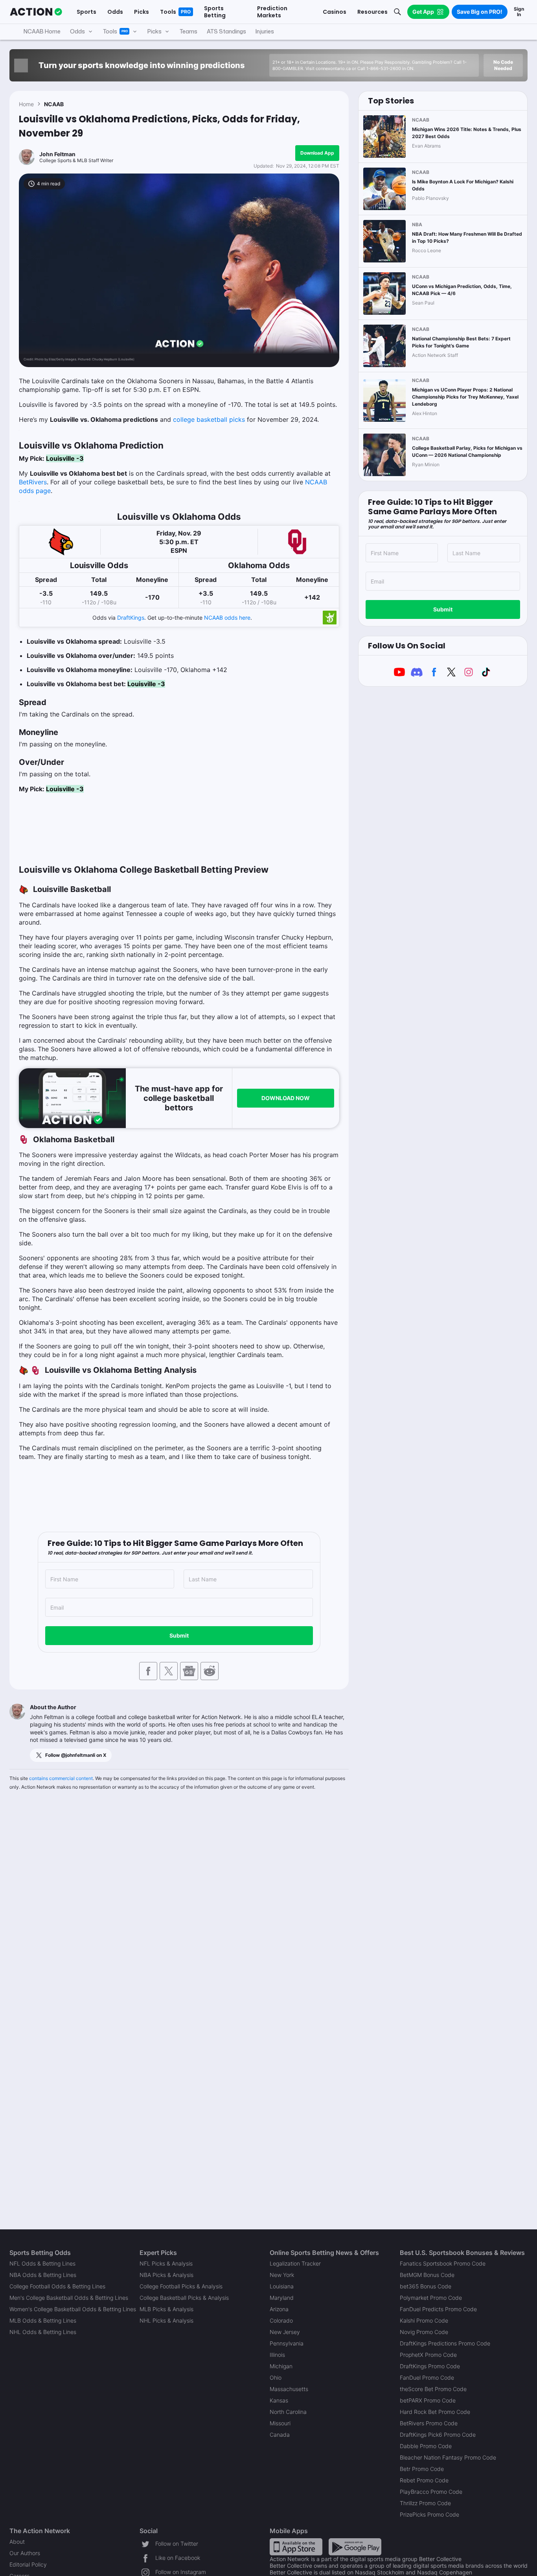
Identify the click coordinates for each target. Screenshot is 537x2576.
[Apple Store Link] (296, 2546)
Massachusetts (289, 2389)
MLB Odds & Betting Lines (43, 2320)
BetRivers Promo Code (429, 2423)
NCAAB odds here (227, 618)
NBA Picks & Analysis (166, 2275)
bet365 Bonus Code (426, 2286)
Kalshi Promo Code (424, 2320)
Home (26, 104)
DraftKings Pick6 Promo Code (438, 2435)
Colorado (281, 2320)
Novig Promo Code (424, 2332)
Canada (280, 2435)
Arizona (279, 2309)
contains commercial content (61, 1778)
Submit (179, 1635)
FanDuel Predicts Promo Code (438, 2309)
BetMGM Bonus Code (427, 2275)
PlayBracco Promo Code (431, 2492)
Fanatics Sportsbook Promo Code (443, 2263)
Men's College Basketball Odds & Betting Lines (69, 2298)
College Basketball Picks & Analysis (184, 2298)
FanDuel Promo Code (427, 2377)
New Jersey (285, 2332)
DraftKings (131, 618)
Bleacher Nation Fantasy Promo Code (448, 2457)
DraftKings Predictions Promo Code (445, 2343)
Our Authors (25, 2553)
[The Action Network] (36, 12)
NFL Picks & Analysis (166, 2263)
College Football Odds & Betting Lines (57, 2286)
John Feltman (57, 154)
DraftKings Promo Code (430, 2366)
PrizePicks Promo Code (429, 2514)
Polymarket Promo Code (431, 2298)
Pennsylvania (287, 2343)
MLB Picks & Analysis (166, 2309)
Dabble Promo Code (426, 2446)
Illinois (277, 2355)
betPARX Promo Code (428, 2400)
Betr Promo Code (422, 2469)
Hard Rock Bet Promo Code (435, 2412)
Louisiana (282, 2286)
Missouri (280, 2423)
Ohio (276, 2377)
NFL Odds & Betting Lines (42, 2263)
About (17, 2542)
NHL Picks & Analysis (166, 2320)
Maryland (282, 2298)
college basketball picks (209, 419)
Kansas (279, 2400)
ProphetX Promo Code (428, 2355)
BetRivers (33, 482)
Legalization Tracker (295, 2263)
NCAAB (54, 104)
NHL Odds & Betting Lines (43, 2332)
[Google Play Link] (355, 2546)
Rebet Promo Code (424, 2480)
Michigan (281, 2366)
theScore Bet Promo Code (433, 2389)
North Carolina (288, 2412)
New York (282, 2275)
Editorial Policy (28, 2564)
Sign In (519, 12)
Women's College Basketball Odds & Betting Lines (73, 2309)
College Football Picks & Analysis (181, 2286)
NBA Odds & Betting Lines (43, 2275)
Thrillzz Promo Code (425, 2503)
